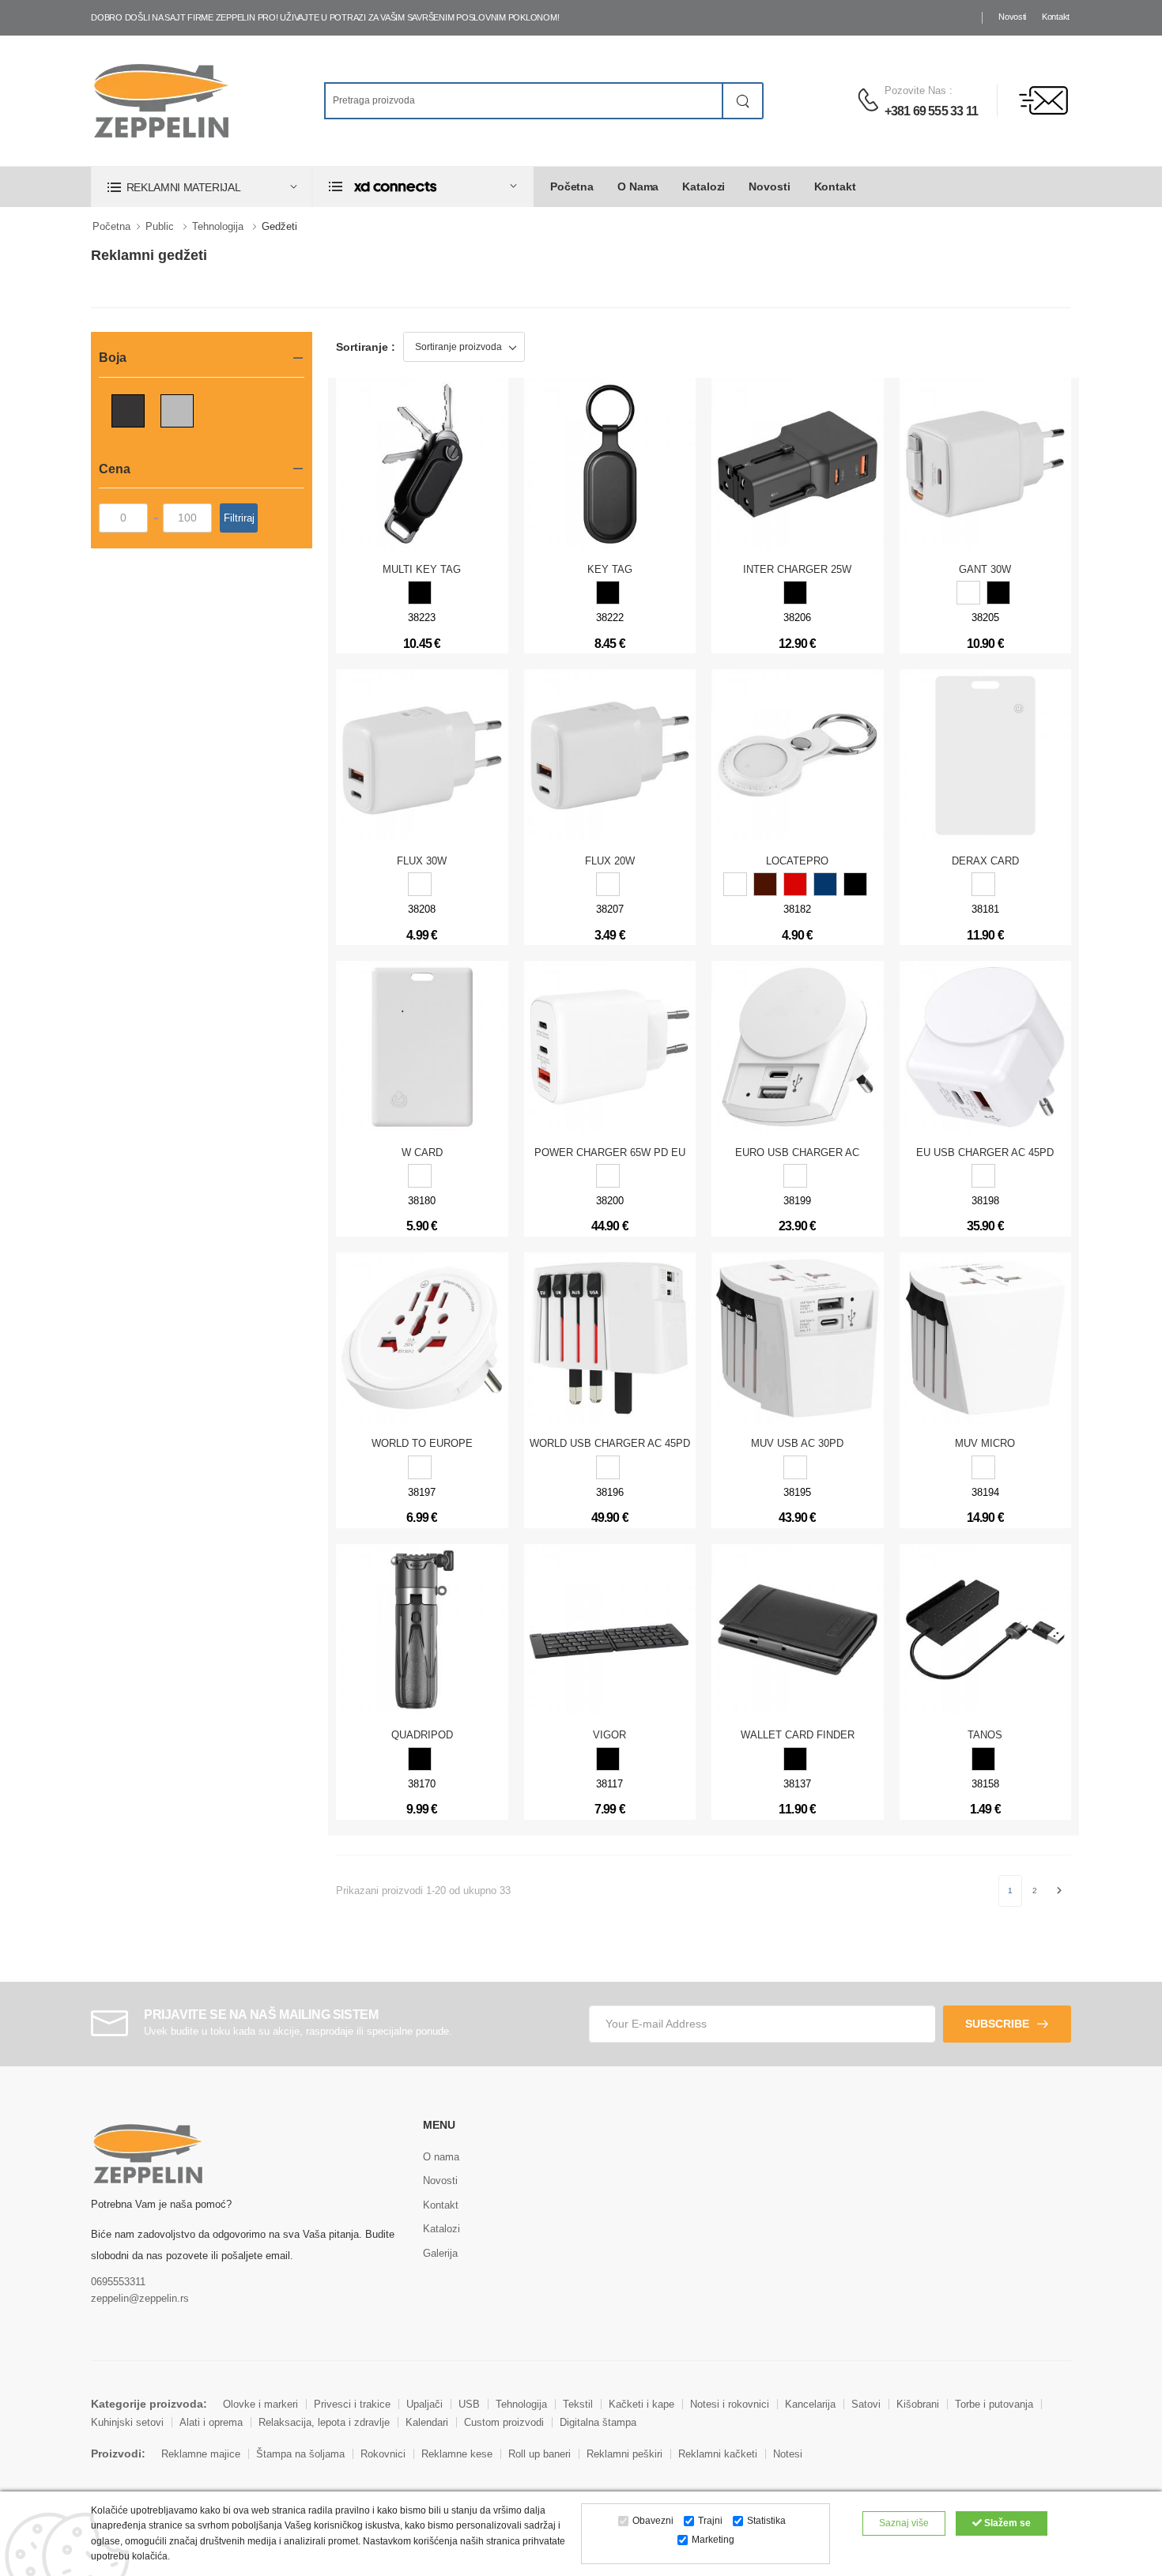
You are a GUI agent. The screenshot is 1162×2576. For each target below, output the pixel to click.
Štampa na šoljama (300, 2454)
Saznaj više (904, 2523)
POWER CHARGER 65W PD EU (610, 1152)
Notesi (788, 2454)
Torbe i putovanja (994, 2404)
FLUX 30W (422, 861)
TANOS (985, 1735)
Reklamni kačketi (718, 2454)
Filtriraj (239, 518)
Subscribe (997, 2024)
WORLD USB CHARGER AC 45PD (610, 1443)
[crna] (608, 1759)
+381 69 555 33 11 (931, 111)
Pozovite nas (915, 90)
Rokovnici (383, 2454)
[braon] (765, 884)
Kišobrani (918, 2404)
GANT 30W (985, 569)
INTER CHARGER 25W (797, 569)
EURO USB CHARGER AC (797, 1152)
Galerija (440, 2253)
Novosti (1012, 17)
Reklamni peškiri (624, 2454)
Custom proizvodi (504, 2422)
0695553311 (118, 2282)
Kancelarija (810, 2404)
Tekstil (578, 2404)
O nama (638, 186)
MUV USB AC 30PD (797, 1443)
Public (160, 226)
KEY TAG (610, 569)
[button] (202, 187)
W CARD (422, 1152)
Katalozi (704, 186)
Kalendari (427, 2422)
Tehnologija (218, 226)
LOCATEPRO (797, 861)
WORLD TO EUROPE (422, 1443)
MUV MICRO (985, 1443)
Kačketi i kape (641, 2404)
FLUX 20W (610, 861)
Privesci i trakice (352, 2404)
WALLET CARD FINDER (798, 1735)
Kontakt (1056, 17)
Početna (572, 186)
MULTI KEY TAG (422, 569)
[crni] (420, 593)
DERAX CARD (985, 861)
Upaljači (424, 2404)
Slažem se (1006, 2523)
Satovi (866, 2404)
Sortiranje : (366, 347)
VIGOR (609, 1735)
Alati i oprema (211, 2422)
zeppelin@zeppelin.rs (140, 2298)
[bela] (983, 884)
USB (469, 2404)
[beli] (968, 593)
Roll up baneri (539, 2454)
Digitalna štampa (598, 2422)
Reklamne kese (457, 2454)
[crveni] (795, 884)
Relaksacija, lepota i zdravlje (324, 2422)
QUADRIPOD (422, 1735)
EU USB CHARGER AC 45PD (985, 1152)
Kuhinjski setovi (127, 2422)
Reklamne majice (201, 2454)
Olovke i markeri (260, 2404)
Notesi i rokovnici (730, 2404)
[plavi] (825, 884)
